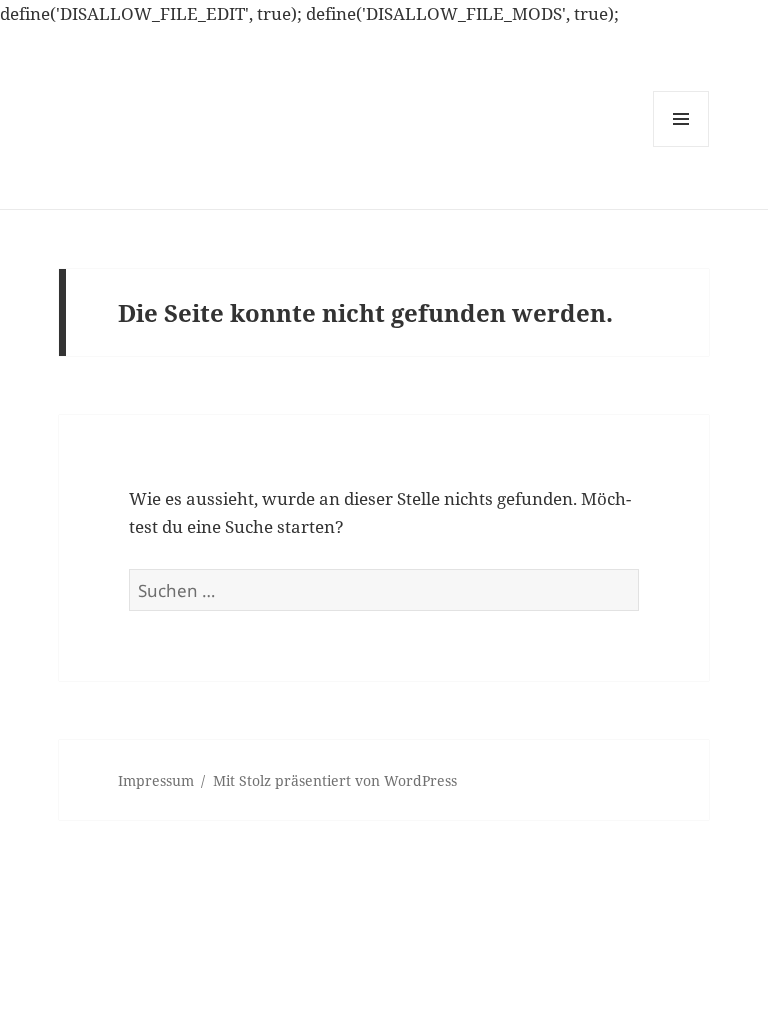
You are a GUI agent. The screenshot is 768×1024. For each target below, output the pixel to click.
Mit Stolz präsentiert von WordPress (335, 780)
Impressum (156, 780)
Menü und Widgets (681, 146)
